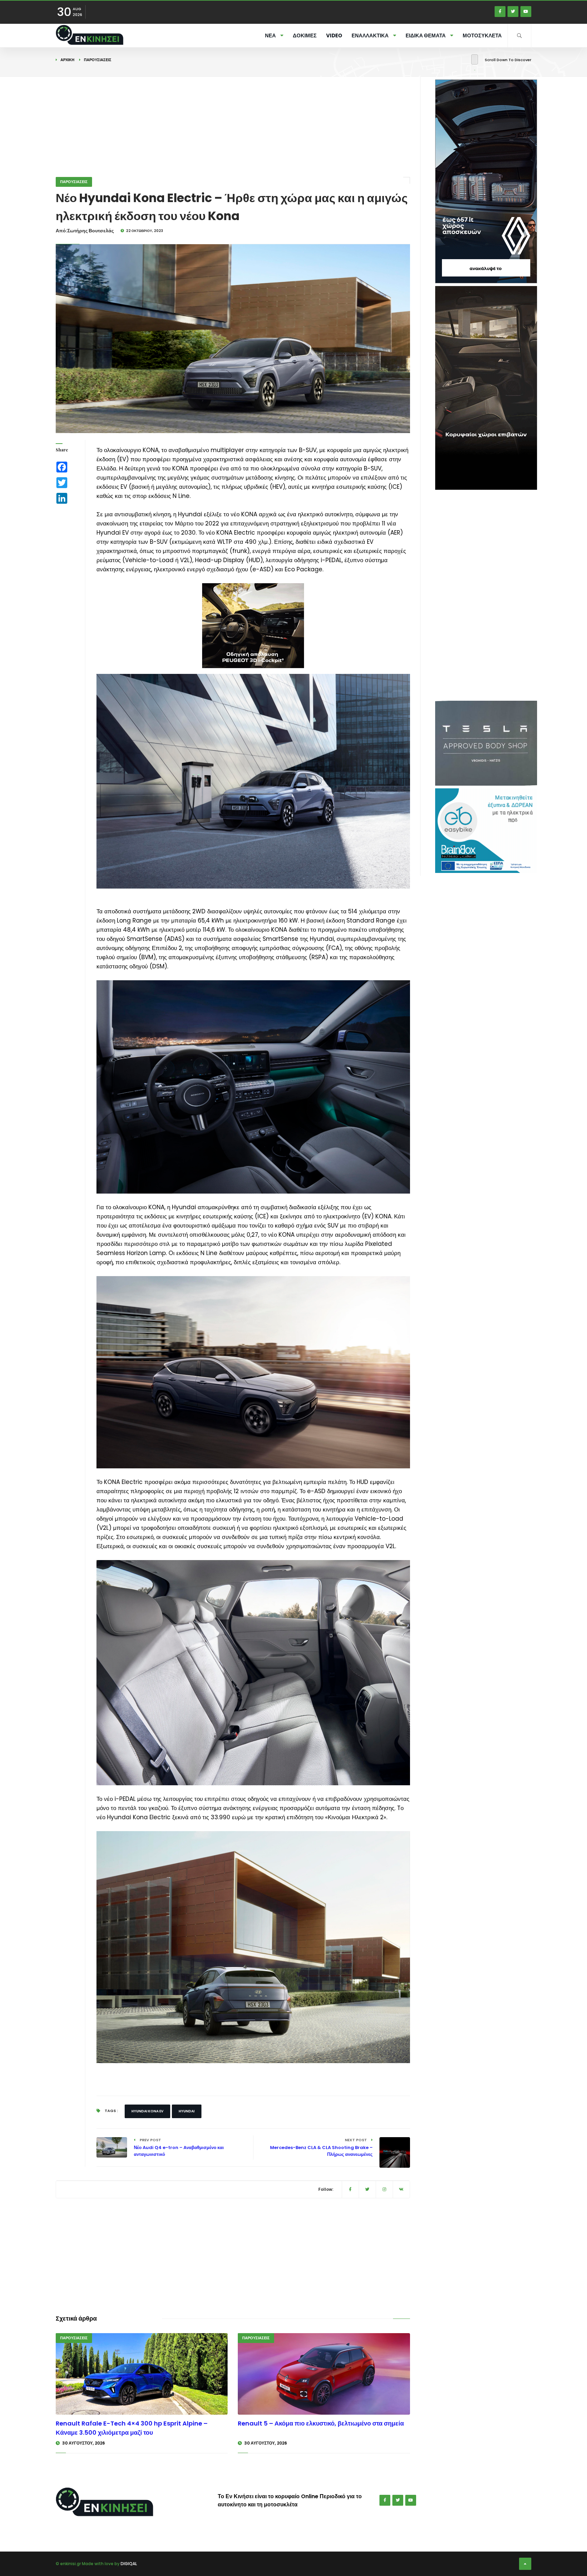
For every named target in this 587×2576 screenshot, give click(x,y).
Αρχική (67, 60)
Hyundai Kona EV (147, 2111)
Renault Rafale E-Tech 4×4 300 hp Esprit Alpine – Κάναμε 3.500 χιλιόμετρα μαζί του (132, 2428)
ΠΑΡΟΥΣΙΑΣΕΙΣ (98, 60)
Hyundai (187, 2111)
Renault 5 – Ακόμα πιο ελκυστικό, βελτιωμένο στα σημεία (321, 2423)
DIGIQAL (129, 2564)
